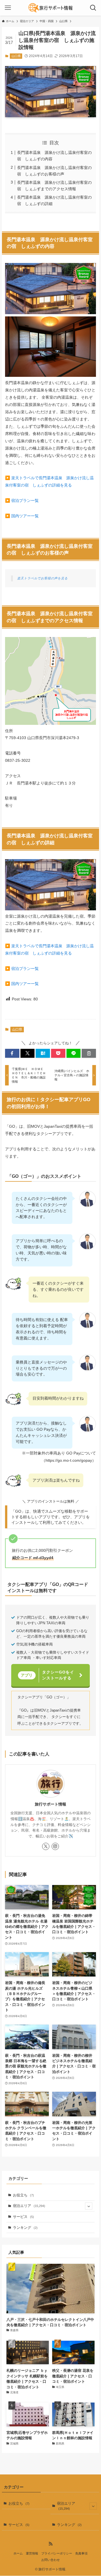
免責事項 (81, 2553)
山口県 (16, 56)
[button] (12, 1053)
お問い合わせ (50, 2560)
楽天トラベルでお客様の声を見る (42, 578)
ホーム (18, 2553)
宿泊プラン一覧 (25, 500)
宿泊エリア (29, 2206)
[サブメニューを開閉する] (89, 2206)
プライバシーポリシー (57, 2553)
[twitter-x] (46, 1846)
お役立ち (23, 2195)
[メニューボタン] (8, 8)
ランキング (25, 2228)
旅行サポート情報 (50, 1804)
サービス (23, 2217)
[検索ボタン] (93, 8)
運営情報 (32, 2553)
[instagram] (55, 1846)
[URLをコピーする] (89, 1053)
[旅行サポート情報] (50, 8)
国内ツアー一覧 (25, 516)
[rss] (50, 2544)
